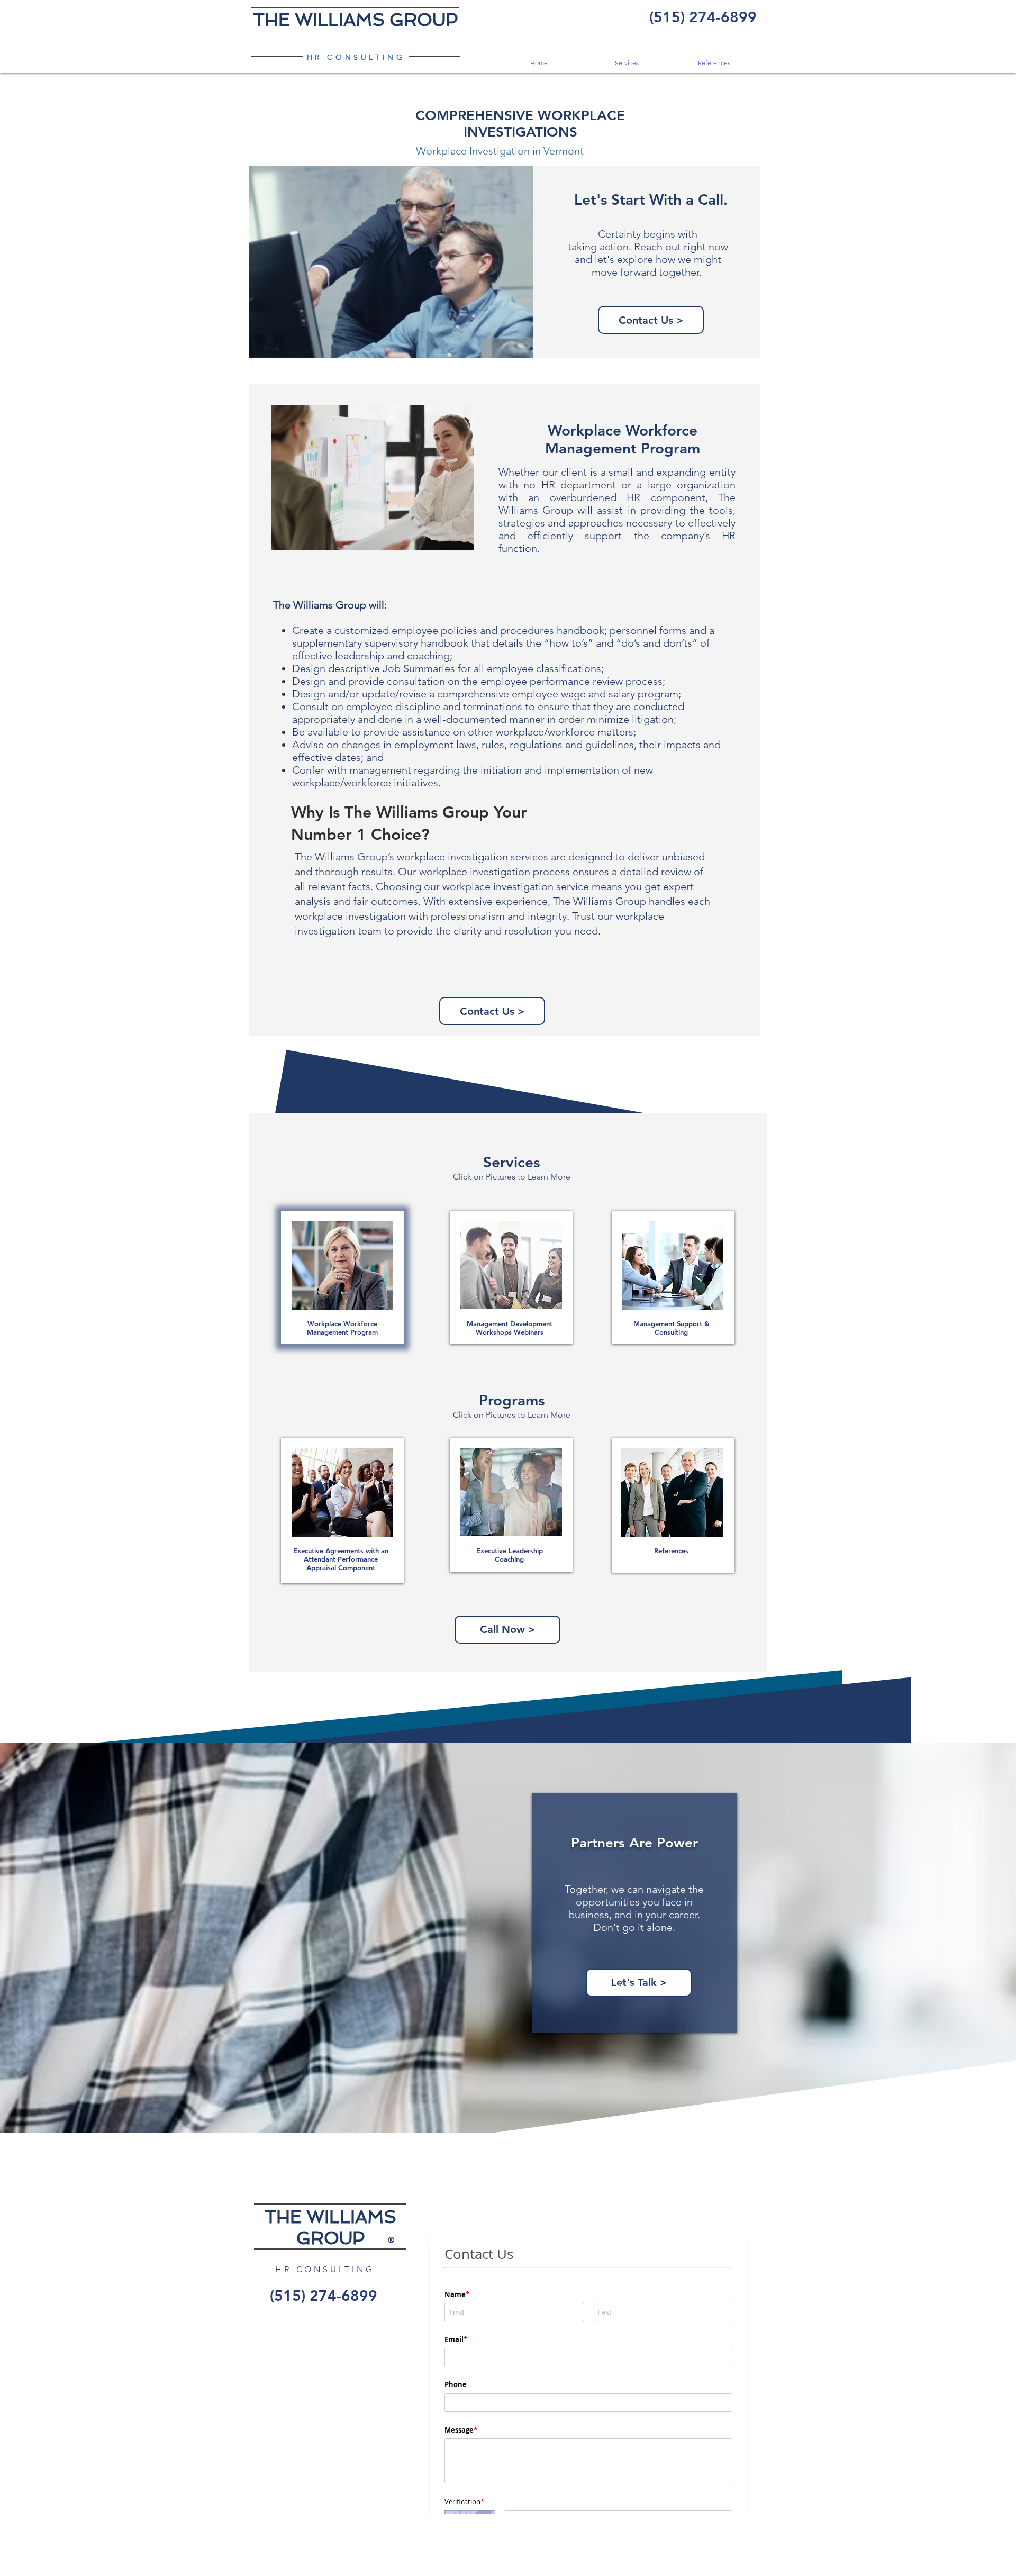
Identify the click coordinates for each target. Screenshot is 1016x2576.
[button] (626, 63)
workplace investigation (452, 857)
